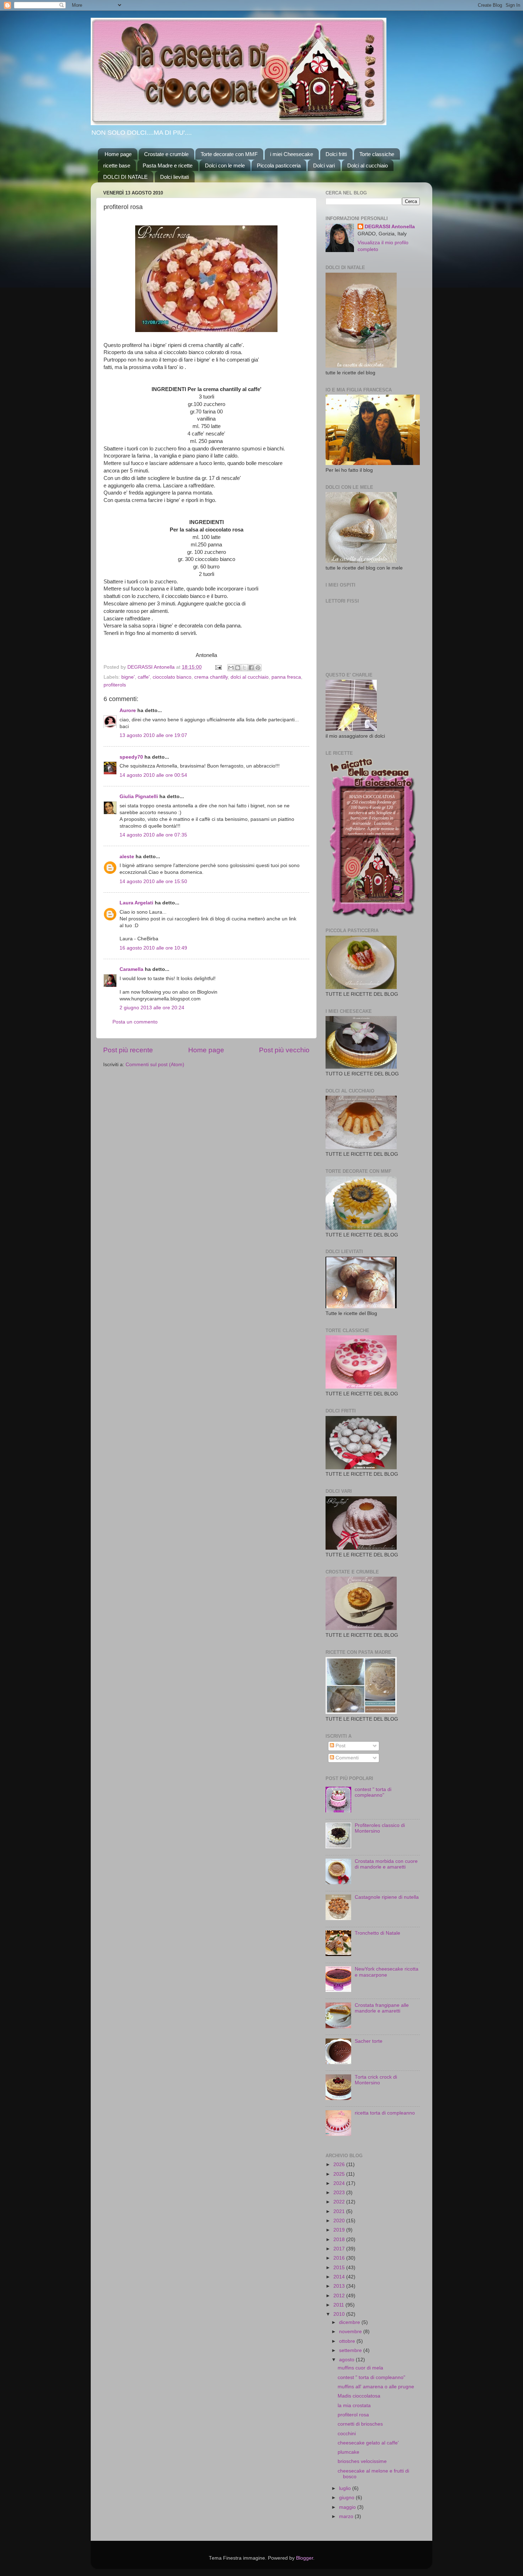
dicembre (350, 2322)
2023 (340, 2193)
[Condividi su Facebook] (251, 668)
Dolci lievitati (175, 177)
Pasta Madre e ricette (168, 165)
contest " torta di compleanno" (373, 1792)
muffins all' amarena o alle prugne (376, 2387)
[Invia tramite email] (231, 668)
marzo (347, 2516)
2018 (340, 2240)
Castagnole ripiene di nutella (387, 1897)
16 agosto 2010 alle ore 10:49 (153, 948)
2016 (340, 2258)
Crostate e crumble (166, 154)
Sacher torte (369, 2041)
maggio (348, 2507)
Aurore (128, 710)
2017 (340, 2249)
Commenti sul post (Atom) (155, 1065)
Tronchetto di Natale (377, 1933)
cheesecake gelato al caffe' (368, 2443)
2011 (339, 2305)
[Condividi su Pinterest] (258, 668)
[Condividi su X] (244, 668)
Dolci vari (324, 165)
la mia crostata (354, 2406)
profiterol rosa (353, 2415)
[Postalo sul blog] (238, 668)
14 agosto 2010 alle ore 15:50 (153, 881)
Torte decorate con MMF (229, 154)
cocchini (347, 2434)
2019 (340, 2230)
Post (340, 1746)
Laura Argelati (136, 903)
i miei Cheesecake (292, 154)
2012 (340, 2296)
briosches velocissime (362, 2461)
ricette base (117, 165)
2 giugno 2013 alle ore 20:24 (152, 1008)
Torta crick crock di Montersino (376, 2080)
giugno (347, 2498)
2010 (340, 2314)
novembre (351, 2332)
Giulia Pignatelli (139, 797)
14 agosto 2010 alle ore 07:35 (153, 835)
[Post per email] (218, 667)
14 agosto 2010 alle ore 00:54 (153, 775)
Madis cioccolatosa (359, 2396)
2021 (340, 2211)
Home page (118, 154)
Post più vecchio (284, 1050)
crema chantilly (211, 677)
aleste (127, 857)
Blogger (305, 2558)
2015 (340, 2268)
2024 (340, 2183)
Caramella (131, 969)
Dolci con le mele (225, 165)
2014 (340, 2277)
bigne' (128, 677)
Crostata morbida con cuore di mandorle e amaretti (386, 1864)
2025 (340, 2174)
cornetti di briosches (360, 2424)
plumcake (348, 2452)
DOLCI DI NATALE (125, 177)
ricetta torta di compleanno (385, 2113)
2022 (340, 2202)
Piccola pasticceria (279, 165)
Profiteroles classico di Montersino (380, 1828)
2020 (340, 2221)
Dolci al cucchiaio (368, 165)
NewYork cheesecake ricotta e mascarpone (387, 1972)
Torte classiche (377, 154)
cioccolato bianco (172, 677)
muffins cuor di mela (360, 2368)
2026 (340, 2165)
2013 (340, 2286)
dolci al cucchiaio (250, 677)
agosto (347, 2360)
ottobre (348, 2341)
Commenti (346, 1758)
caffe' (144, 677)
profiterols (115, 685)
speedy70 (131, 757)
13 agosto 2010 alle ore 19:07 (153, 735)
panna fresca (286, 677)
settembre (351, 2350)
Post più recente (128, 1050)
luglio (346, 2488)
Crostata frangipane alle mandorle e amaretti (382, 2008)
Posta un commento (135, 1022)
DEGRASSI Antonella (390, 227)
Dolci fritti (336, 154)
